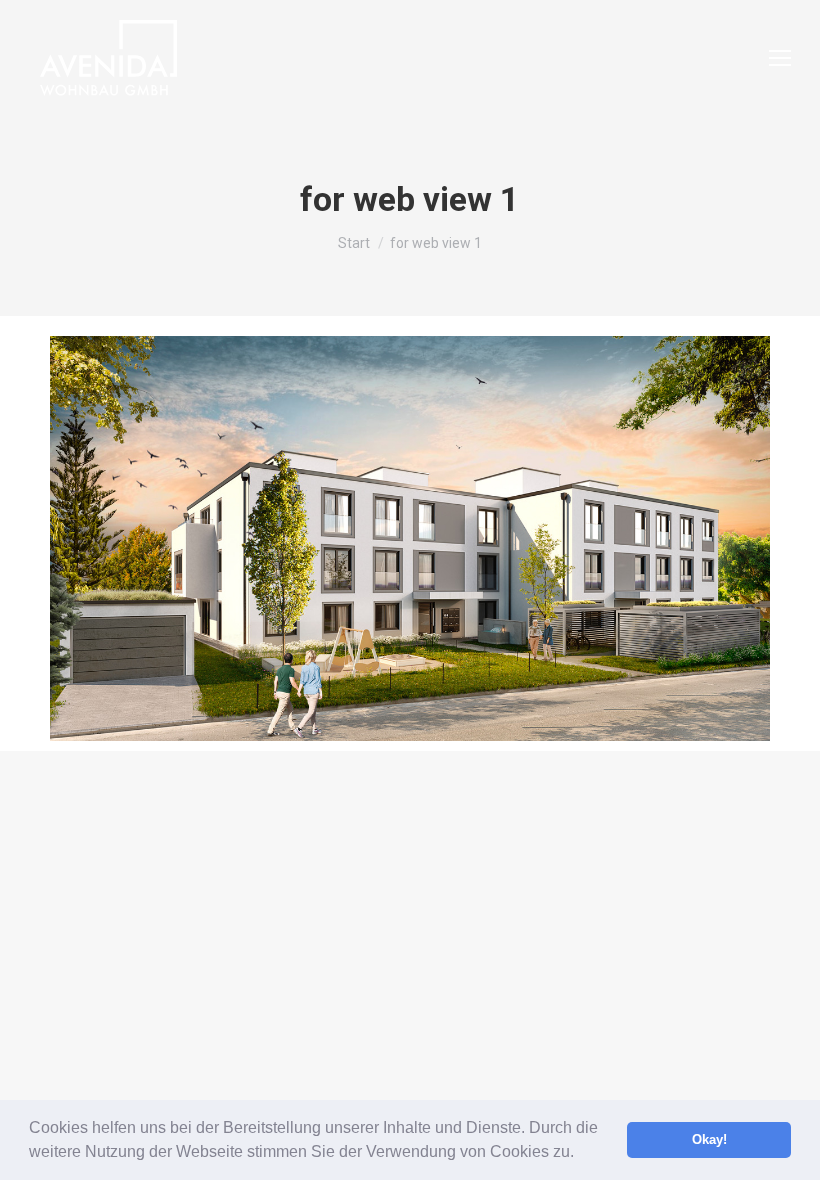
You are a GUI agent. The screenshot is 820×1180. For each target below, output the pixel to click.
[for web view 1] (410, 538)
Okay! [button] (709, 1140)
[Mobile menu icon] (780, 58)
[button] (581, 1154)
